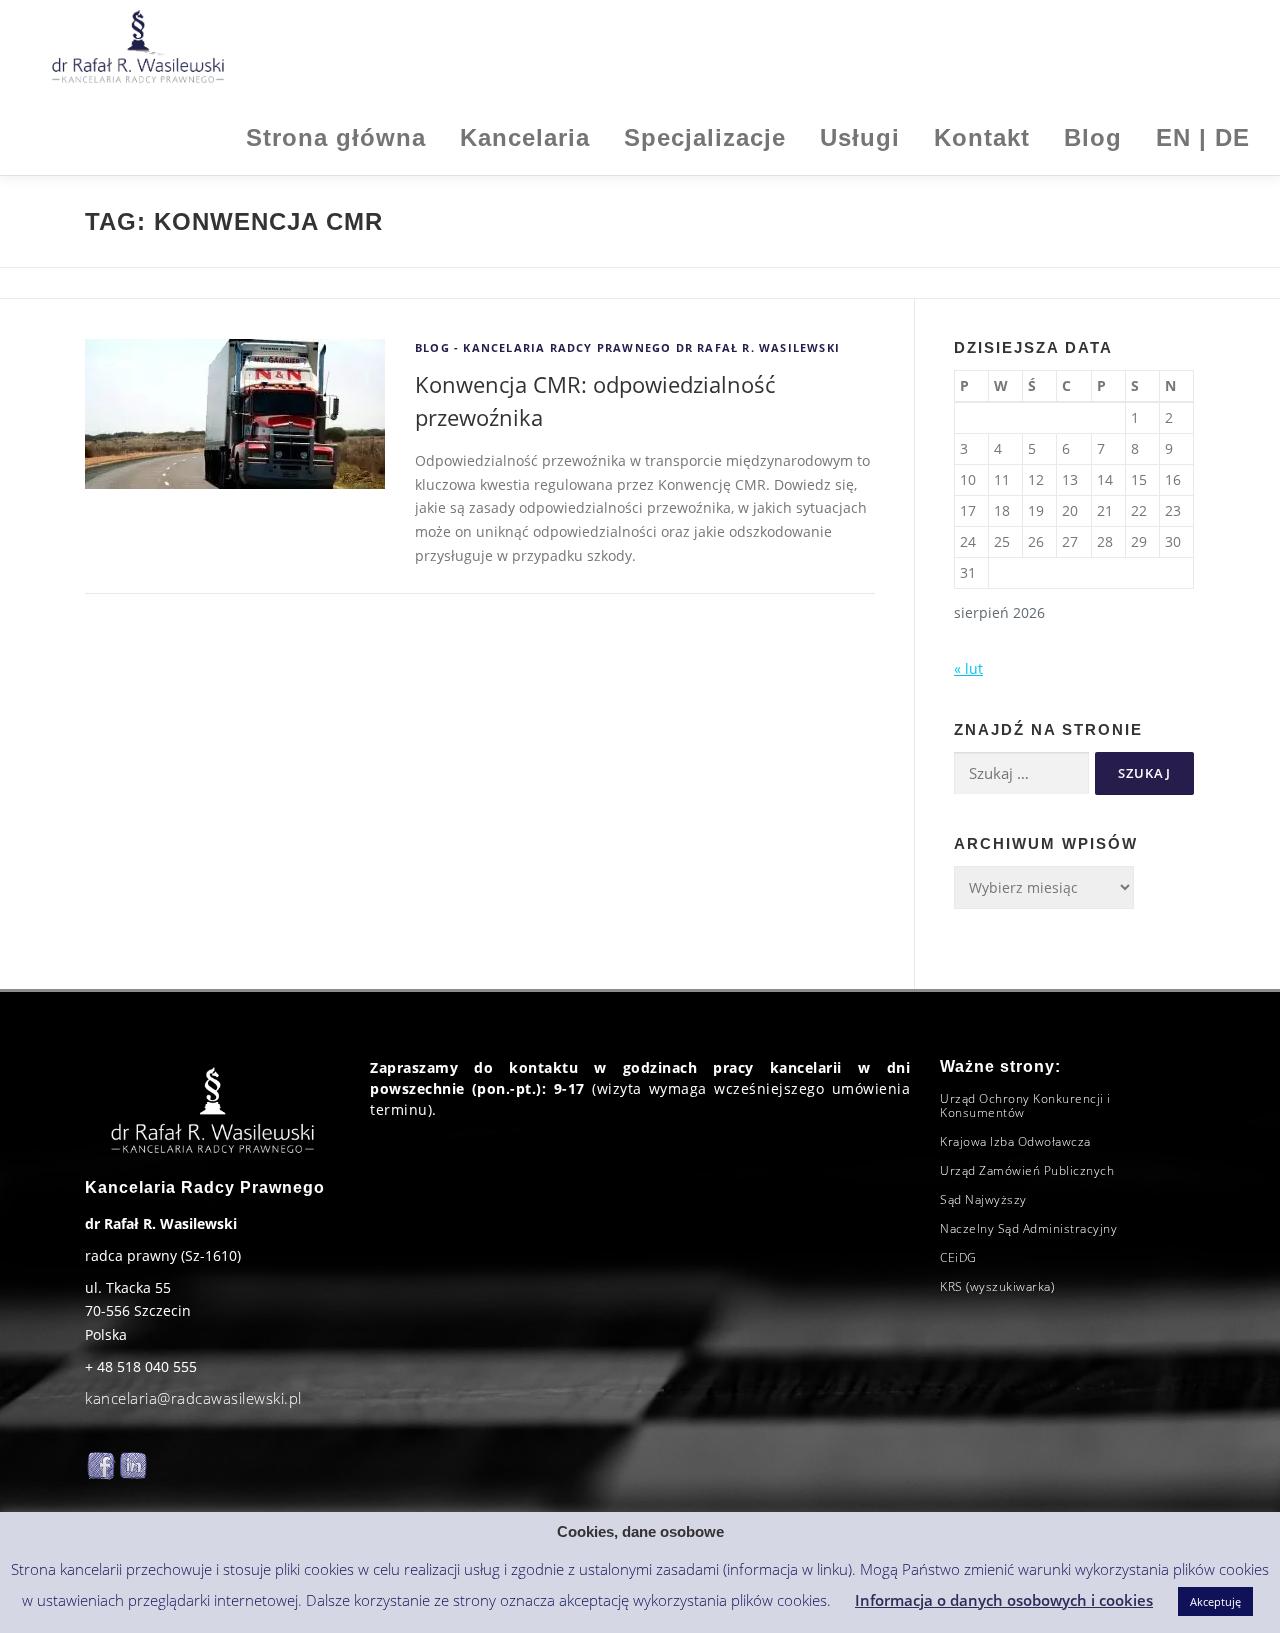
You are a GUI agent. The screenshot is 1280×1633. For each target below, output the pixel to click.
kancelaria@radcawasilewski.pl (193, 1398)
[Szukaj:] (1021, 773)
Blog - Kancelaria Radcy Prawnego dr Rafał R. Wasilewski (627, 347)
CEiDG (958, 1257)
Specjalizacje (705, 137)
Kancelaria (525, 137)
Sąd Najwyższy (983, 1199)
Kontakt (982, 137)
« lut (968, 668)
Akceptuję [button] (1215, 1601)
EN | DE (1203, 137)
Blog (1093, 137)
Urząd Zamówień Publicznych (1027, 1170)
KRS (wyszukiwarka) (997, 1286)
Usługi (860, 137)
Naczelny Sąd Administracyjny (1028, 1228)
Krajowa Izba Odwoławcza (1015, 1141)
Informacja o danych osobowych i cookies (1004, 1600)
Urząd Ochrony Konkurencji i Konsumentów (1025, 1105)
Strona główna (336, 137)
